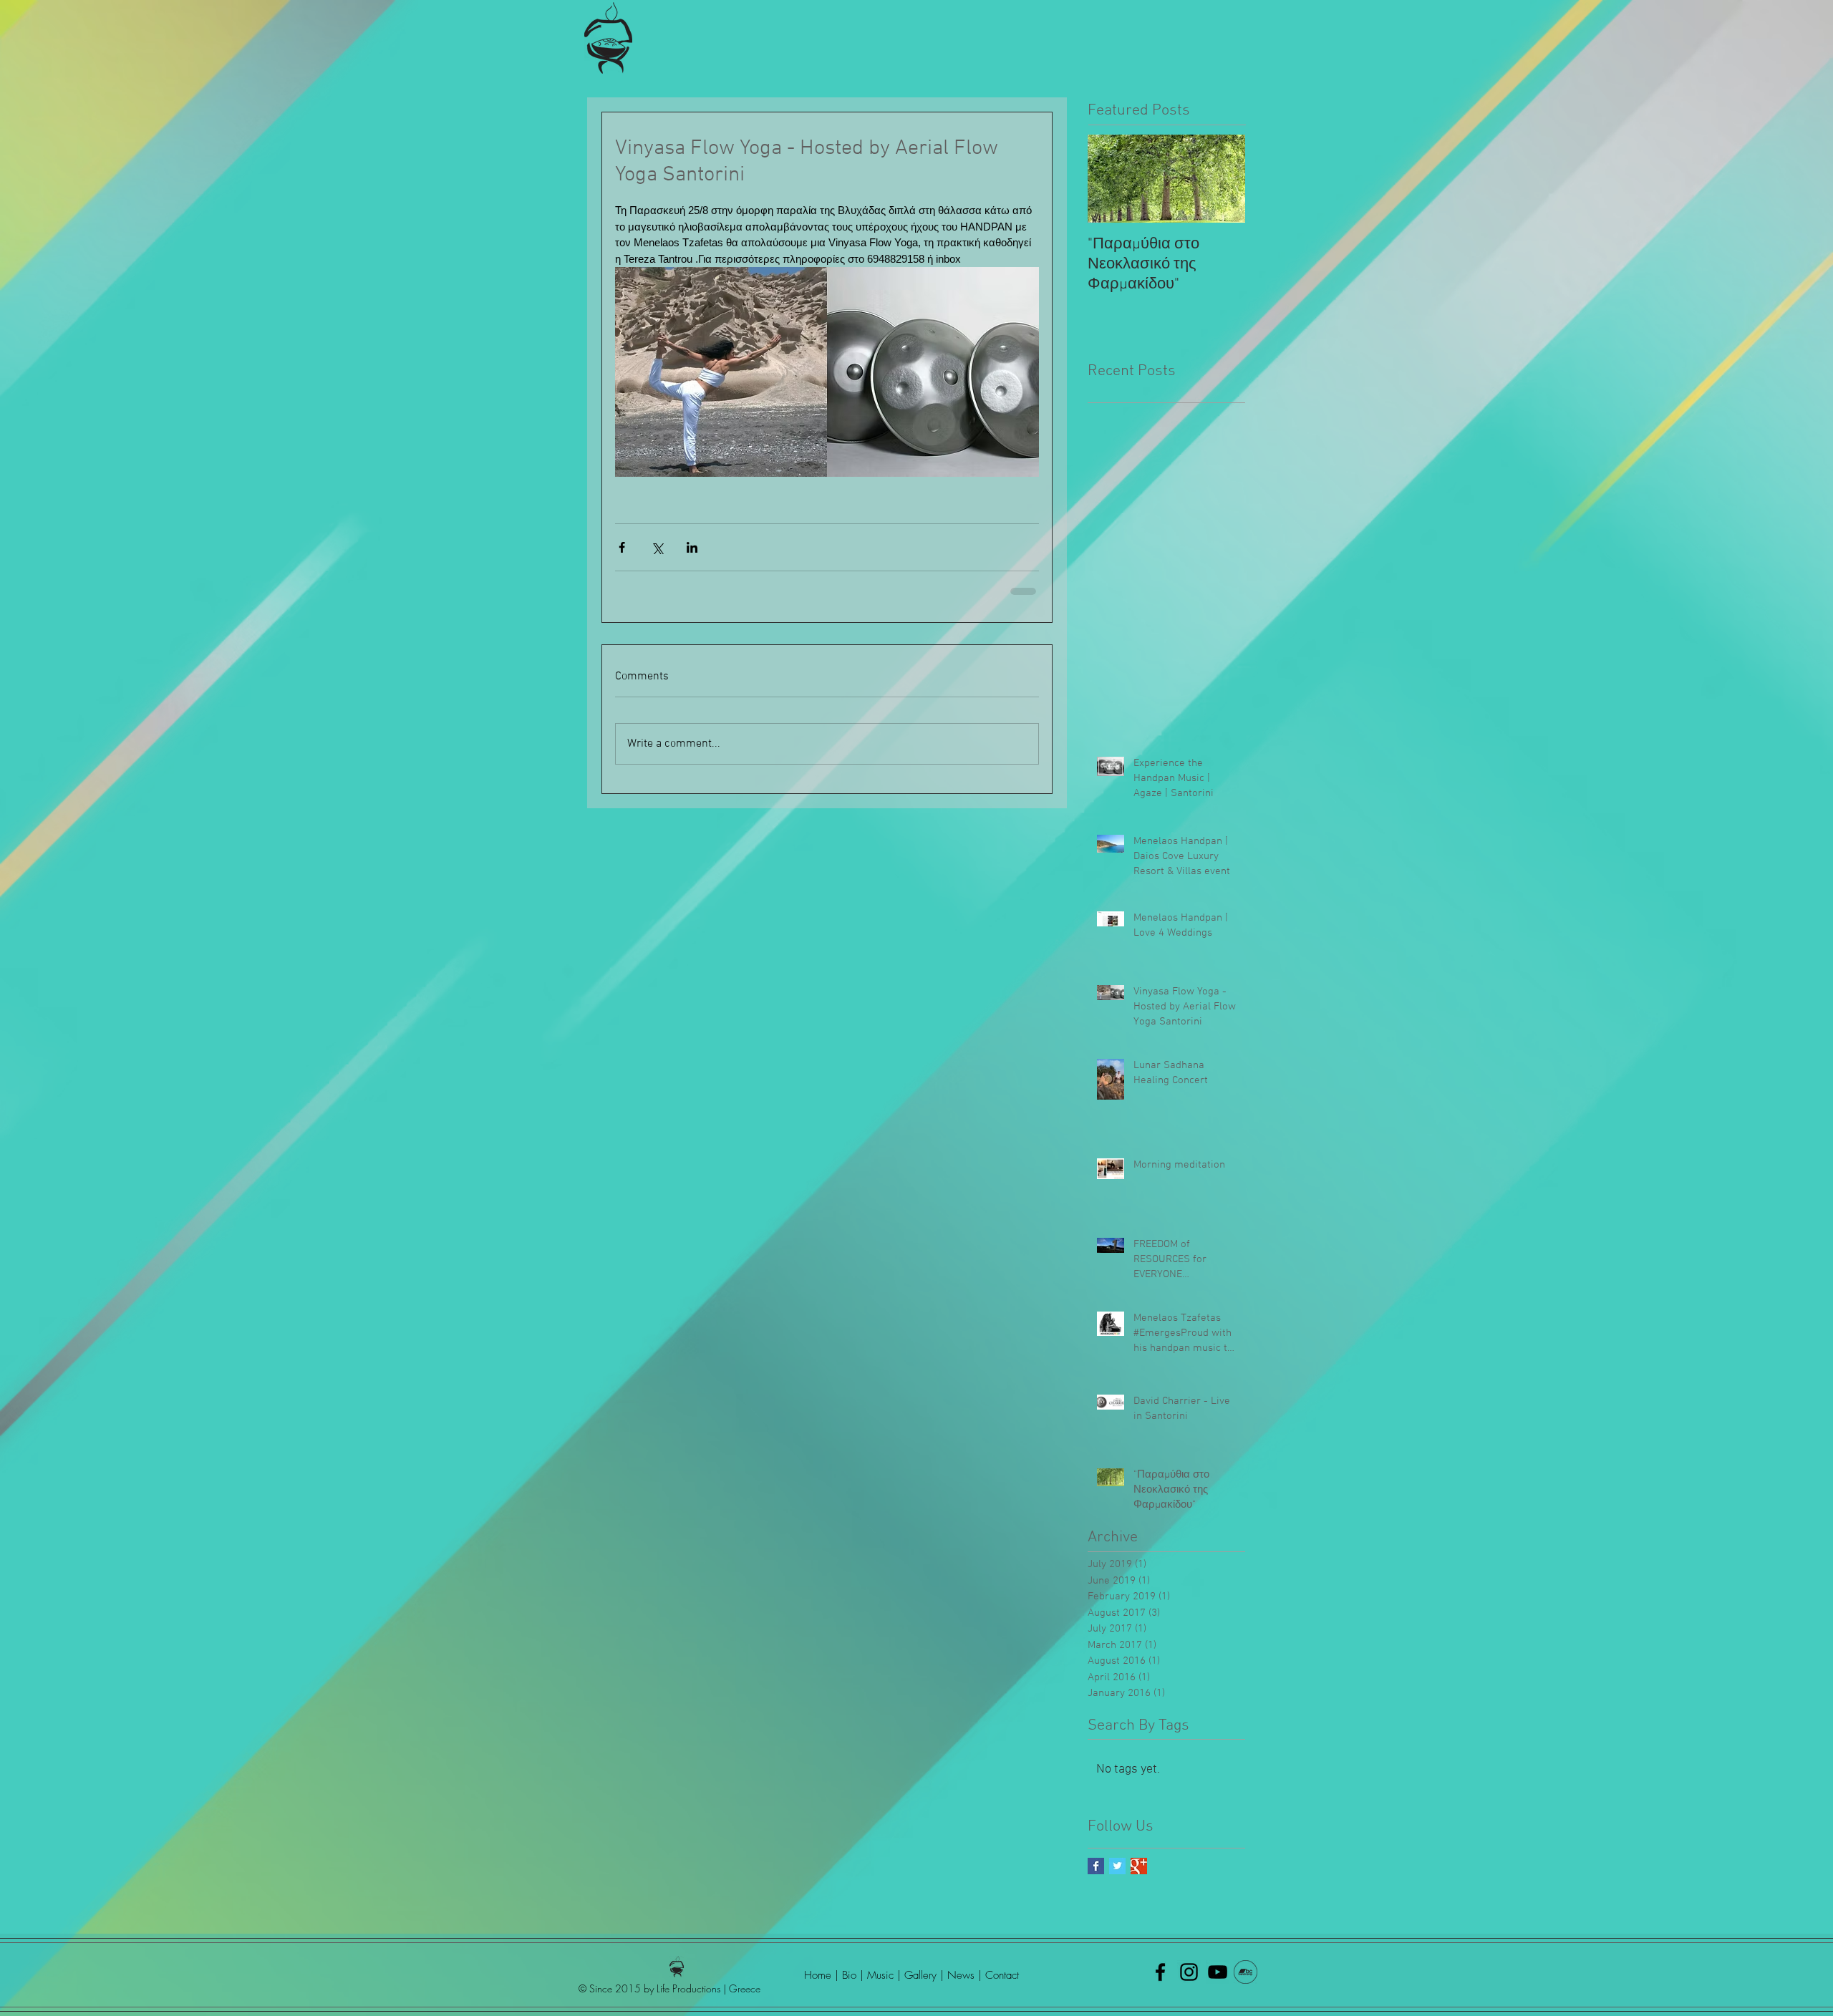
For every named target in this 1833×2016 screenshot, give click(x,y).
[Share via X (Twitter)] (657, 547)
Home (818, 1975)
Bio (849, 1975)
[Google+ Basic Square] (1139, 1866)
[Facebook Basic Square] (1096, 1866)
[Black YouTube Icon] (1218, 1972)
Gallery (920, 1975)
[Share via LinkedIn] (692, 547)
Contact (1002, 1975)
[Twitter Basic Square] (1117, 1866)
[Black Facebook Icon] (1160, 1972)
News (963, 1975)
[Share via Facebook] (622, 547)
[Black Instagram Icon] (1189, 1972)
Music (882, 1975)
